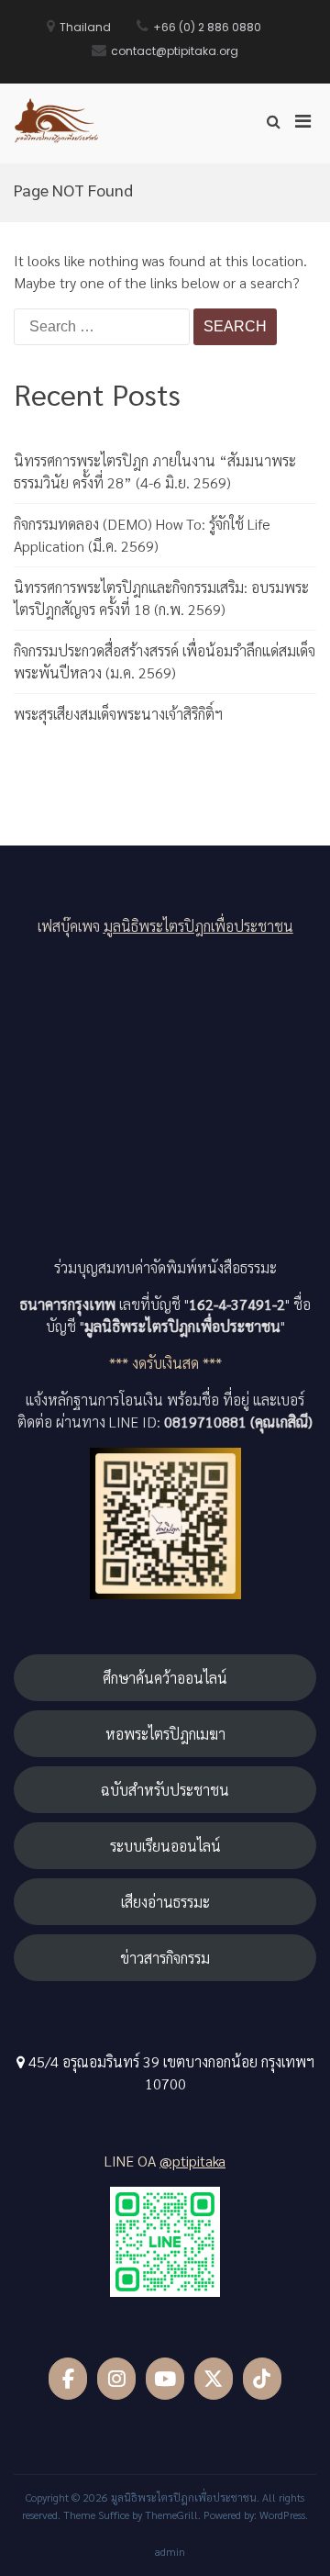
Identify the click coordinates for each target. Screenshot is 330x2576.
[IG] (117, 2379)
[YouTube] (165, 2379)
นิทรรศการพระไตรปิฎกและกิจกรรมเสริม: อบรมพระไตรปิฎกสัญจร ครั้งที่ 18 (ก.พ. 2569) (161, 598)
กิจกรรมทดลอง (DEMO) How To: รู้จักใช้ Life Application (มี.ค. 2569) (142, 535)
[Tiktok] (263, 2379)
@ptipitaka (192, 2161)
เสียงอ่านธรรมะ (165, 1902)
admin (170, 2551)
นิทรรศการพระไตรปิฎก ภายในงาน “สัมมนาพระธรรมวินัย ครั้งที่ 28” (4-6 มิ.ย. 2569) (155, 471)
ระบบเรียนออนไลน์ (165, 1846)
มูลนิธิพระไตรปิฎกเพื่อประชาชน (198, 926)
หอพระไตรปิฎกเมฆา (165, 1734)
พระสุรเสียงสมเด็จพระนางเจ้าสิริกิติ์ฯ (118, 714)
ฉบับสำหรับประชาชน (165, 1790)
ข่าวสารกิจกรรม (165, 1958)
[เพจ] (68, 2379)
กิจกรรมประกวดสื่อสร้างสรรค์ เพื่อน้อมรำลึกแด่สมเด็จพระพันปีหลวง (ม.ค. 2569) (165, 661)
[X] (214, 2379)
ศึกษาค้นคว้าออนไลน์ (165, 1678)
